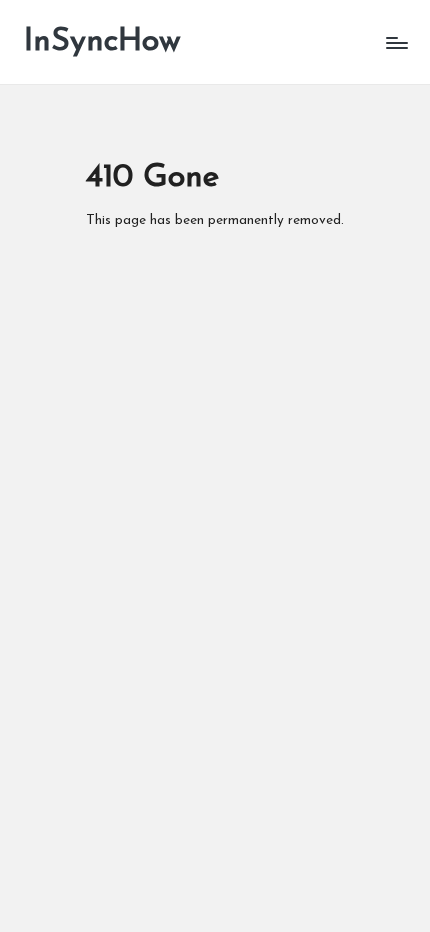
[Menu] (396, 42)
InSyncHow (102, 42)
